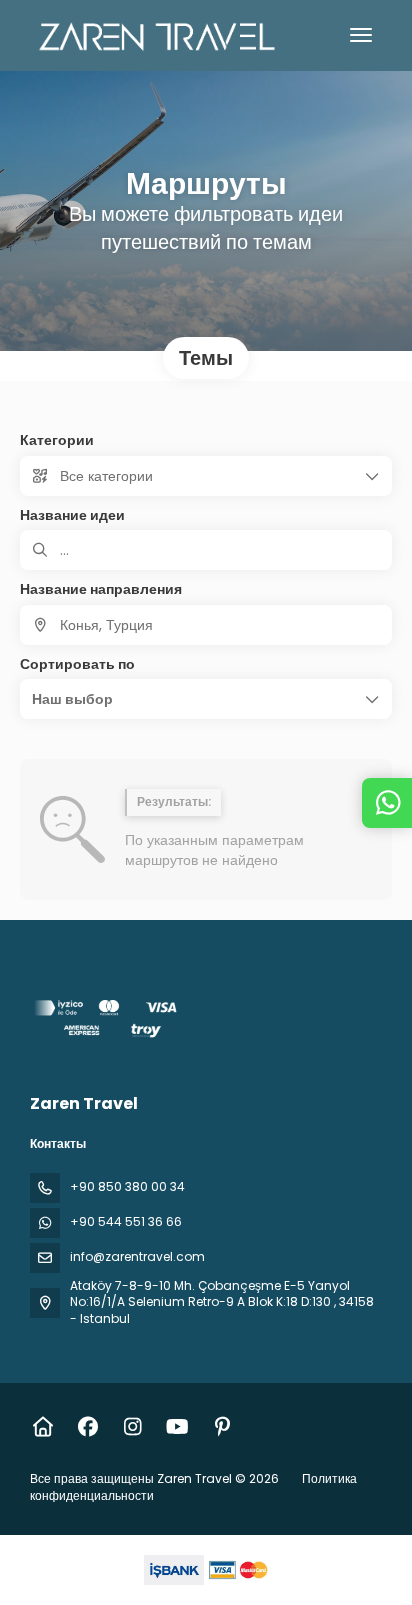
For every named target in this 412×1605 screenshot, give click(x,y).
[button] (206, 699)
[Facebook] (87, 1427)
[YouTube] (177, 1427)
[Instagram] (132, 1427)
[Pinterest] (222, 1427)
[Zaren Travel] (107, 1021)
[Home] (42, 1427)
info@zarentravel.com (137, 1256)
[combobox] (206, 625)
